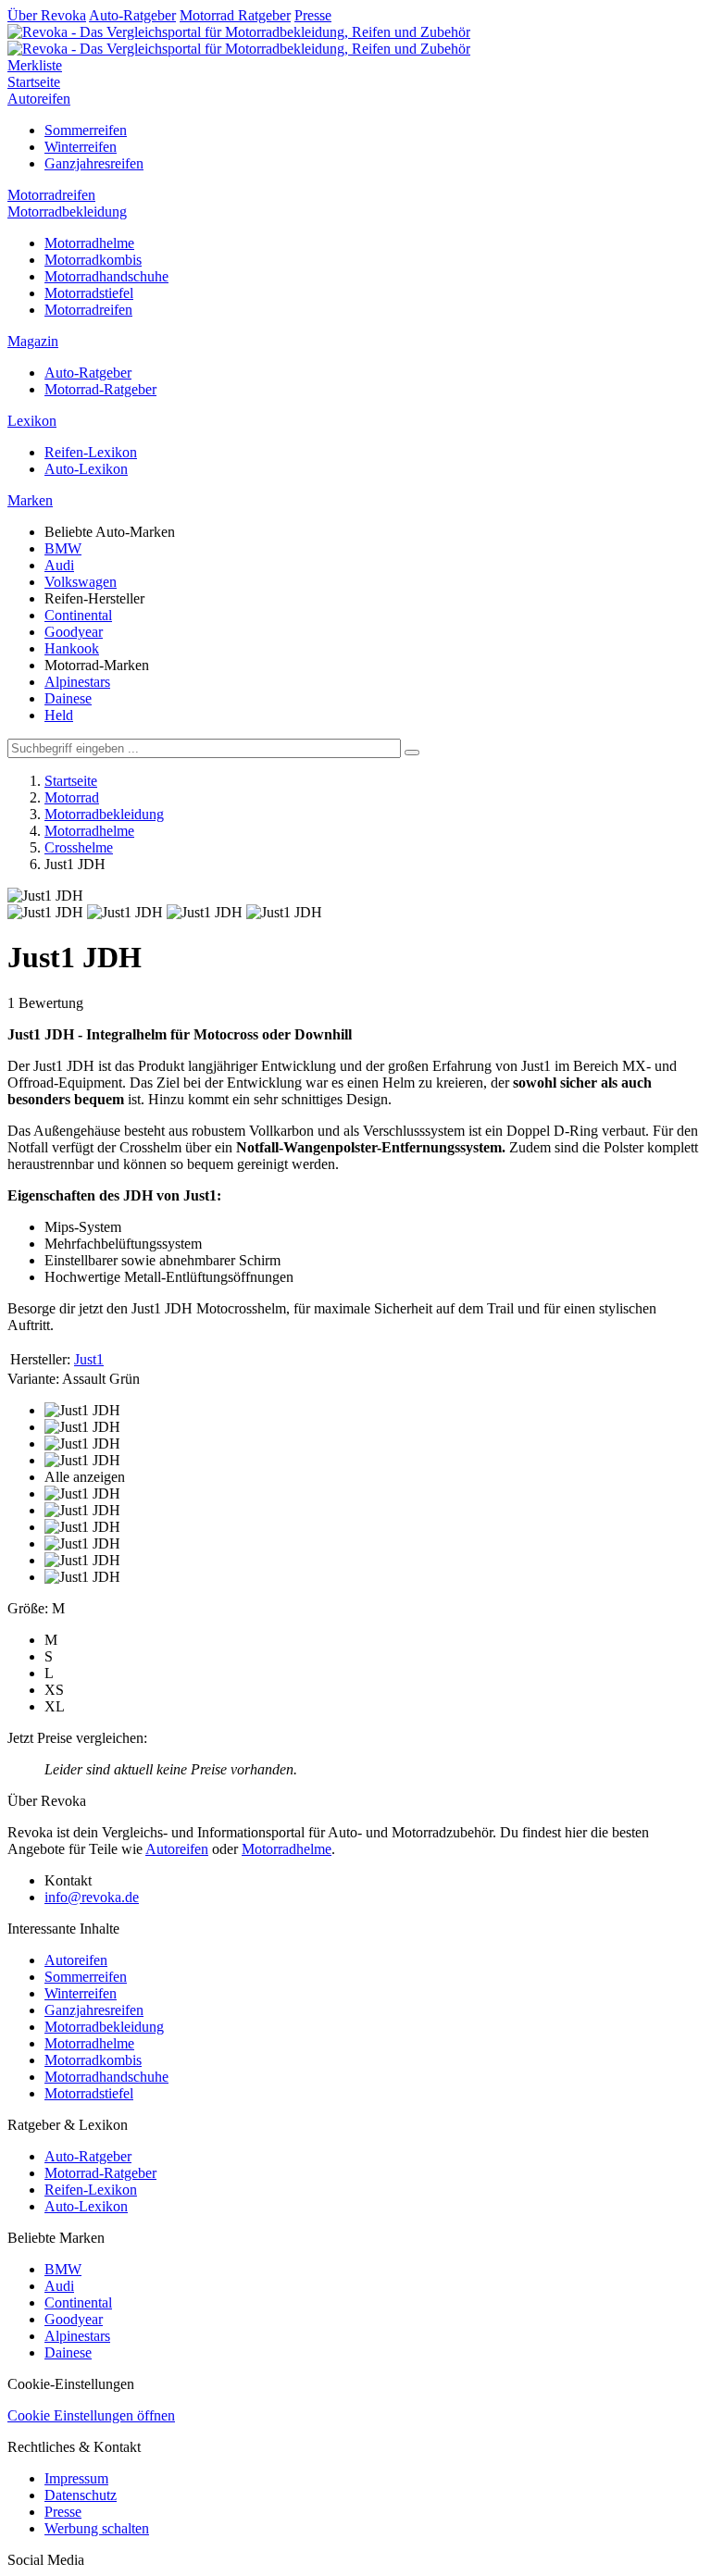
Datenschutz (81, 2495)
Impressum (76, 2478)
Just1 (89, 1359)
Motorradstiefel (89, 293)
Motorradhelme (89, 243)
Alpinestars (77, 682)
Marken (30, 500)
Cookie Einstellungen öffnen (91, 2415)
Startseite (34, 82)
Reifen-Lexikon (91, 452)
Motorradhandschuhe (106, 276)
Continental (78, 615)
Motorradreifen (51, 195)
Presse (313, 15)
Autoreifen (39, 99)
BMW (63, 548)
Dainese (68, 698)
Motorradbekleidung (67, 212)
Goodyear (74, 632)
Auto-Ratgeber (132, 15)
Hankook (72, 648)
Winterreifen (81, 147)
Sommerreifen (86, 130)
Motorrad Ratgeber (235, 15)
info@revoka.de (92, 1897)
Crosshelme (79, 847)
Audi (59, 565)
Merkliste (35, 65)
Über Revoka (47, 15)
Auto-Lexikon (86, 469)
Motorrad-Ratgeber (100, 389)
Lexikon (32, 421)
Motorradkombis (93, 260)
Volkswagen (81, 582)
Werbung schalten (97, 2528)
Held (59, 715)
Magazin (33, 341)
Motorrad (72, 797)
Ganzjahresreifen (94, 163)
